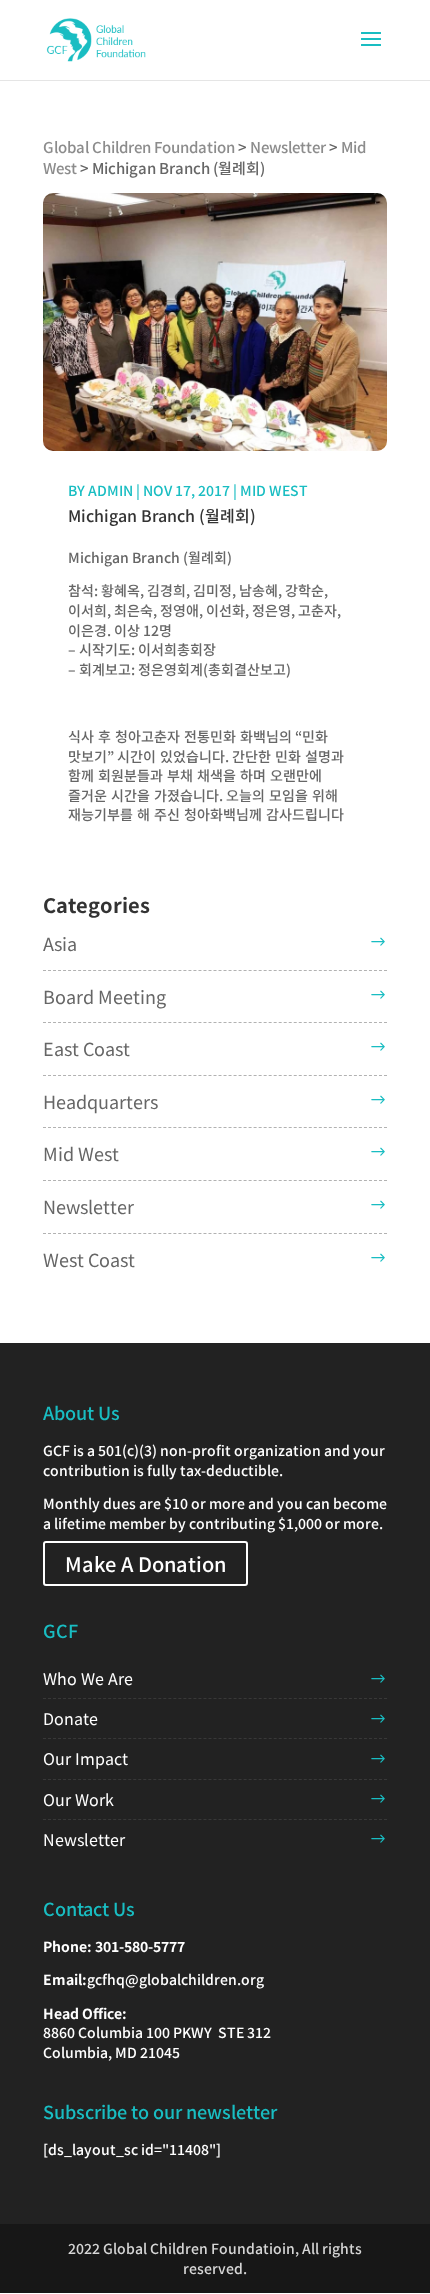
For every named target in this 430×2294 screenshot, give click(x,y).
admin (110, 490)
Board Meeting (104, 996)
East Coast (86, 1048)
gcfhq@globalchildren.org (175, 1979)
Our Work (78, 1799)
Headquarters (100, 1101)
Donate (70, 1718)
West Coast (89, 1259)
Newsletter (88, 1206)
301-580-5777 (140, 1946)
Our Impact (85, 1758)
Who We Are (88, 1678)
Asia (60, 943)
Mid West (274, 490)
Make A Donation (145, 1563)
